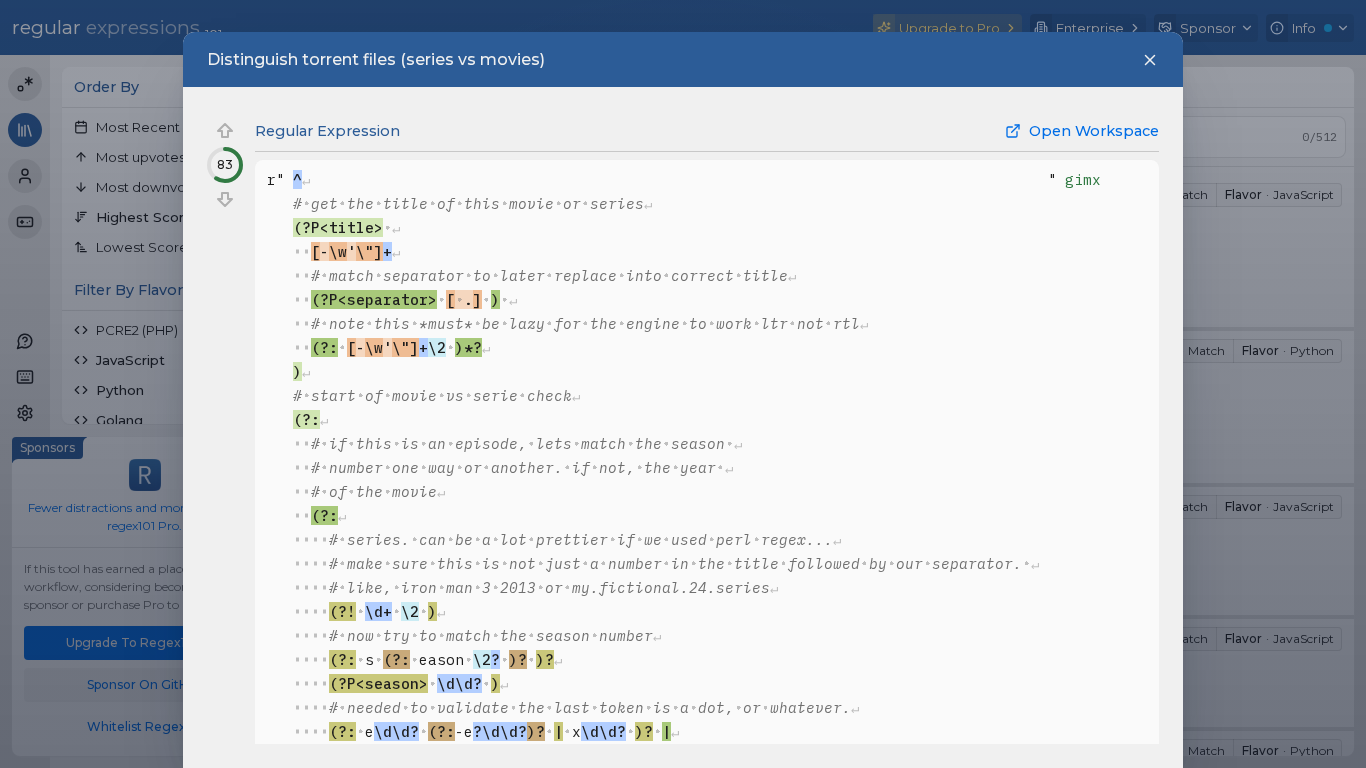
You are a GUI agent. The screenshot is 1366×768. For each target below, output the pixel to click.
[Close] (1150, 60)
